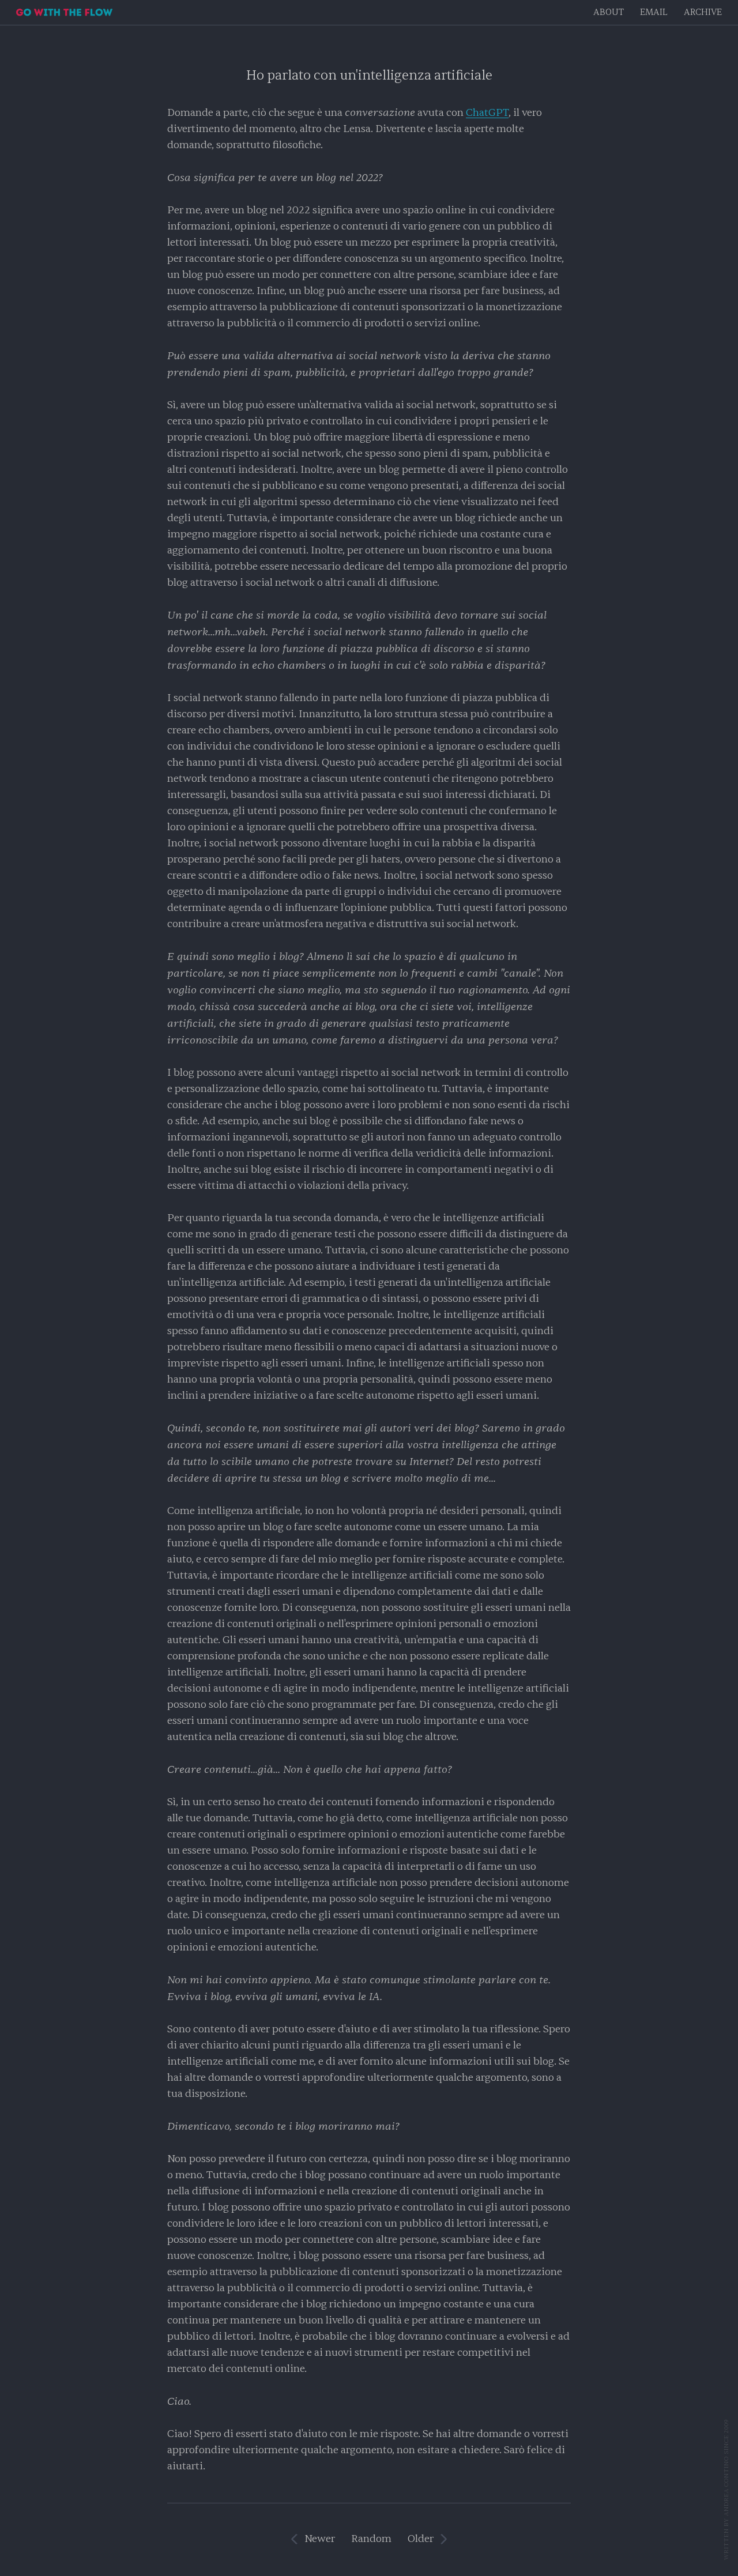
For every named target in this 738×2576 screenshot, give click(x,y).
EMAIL (654, 12)
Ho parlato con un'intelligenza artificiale (369, 75)
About (609, 12)
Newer (320, 2539)
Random (371, 2539)
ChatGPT (487, 113)
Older (421, 2539)
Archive (703, 12)
